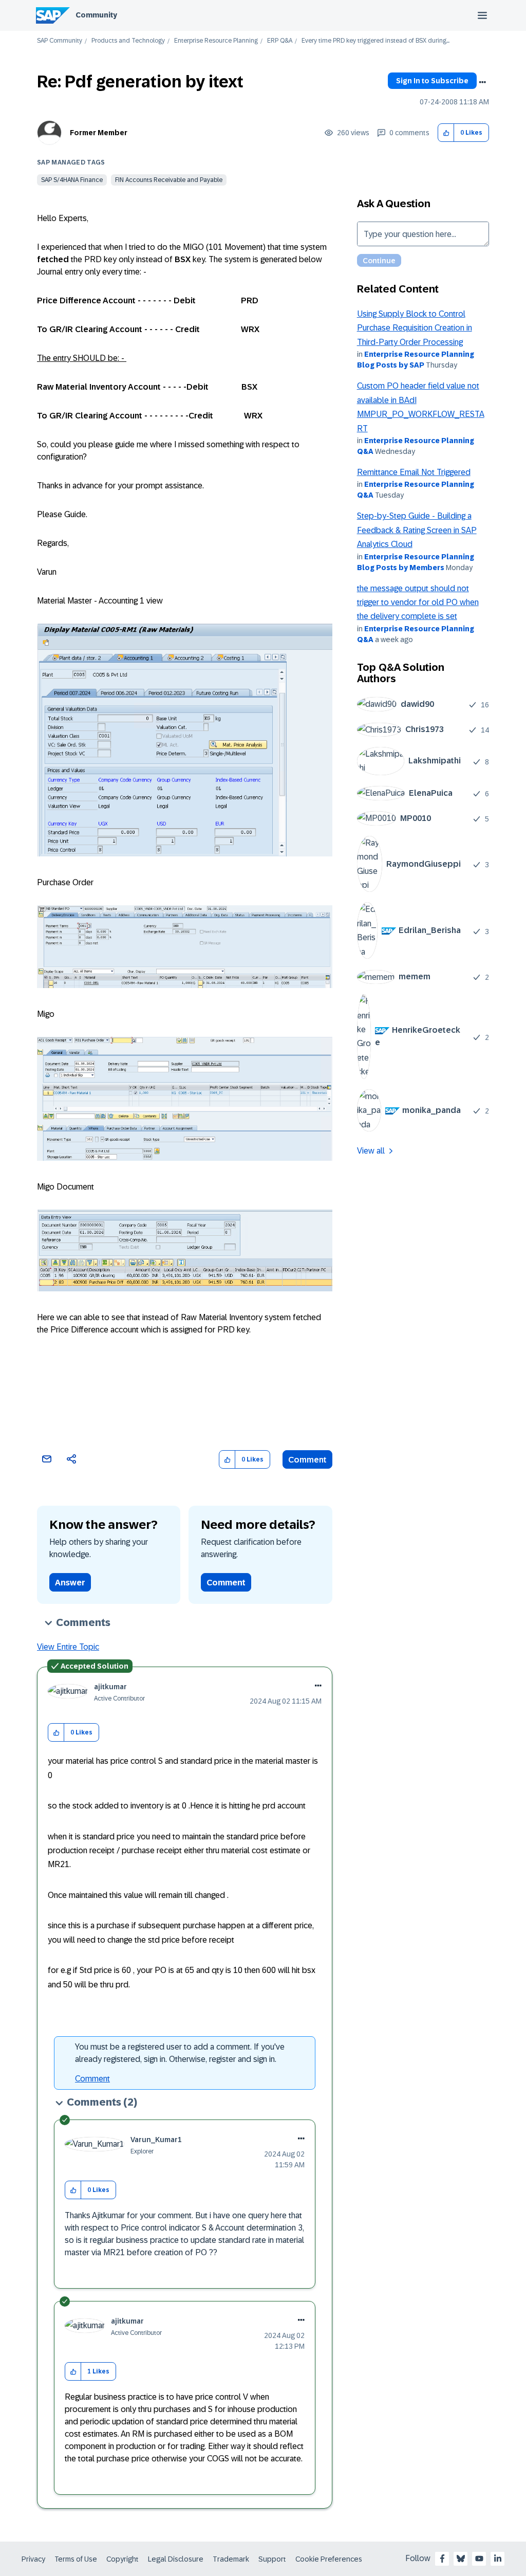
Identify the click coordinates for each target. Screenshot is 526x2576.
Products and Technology (128, 41)
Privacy (33, 2559)
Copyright (123, 2559)
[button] (446, 133)
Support (272, 2559)
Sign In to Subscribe (432, 81)
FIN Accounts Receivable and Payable (169, 180)
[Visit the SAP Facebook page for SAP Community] (442, 2559)
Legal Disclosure (176, 2559)
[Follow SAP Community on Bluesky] (461, 2559)
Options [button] (482, 82)
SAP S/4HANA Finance (72, 180)
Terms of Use (76, 2559)
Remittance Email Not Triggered (414, 472)
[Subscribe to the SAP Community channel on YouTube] (479, 2559)
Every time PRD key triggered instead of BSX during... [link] (375, 41)
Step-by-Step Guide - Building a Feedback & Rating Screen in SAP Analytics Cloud (417, 530)
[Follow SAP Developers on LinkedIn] (498, 2559)
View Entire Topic (68, 1647)
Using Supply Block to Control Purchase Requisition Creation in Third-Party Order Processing (415, 328)
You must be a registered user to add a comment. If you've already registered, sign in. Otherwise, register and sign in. (180, 2053)
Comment (307, 1460)
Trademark (231, 2559)
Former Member (99, 133)
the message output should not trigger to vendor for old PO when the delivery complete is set (418, 602)
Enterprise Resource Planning (216, 41)
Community (96, 15)
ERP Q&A (280, 41)
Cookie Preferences (329, 2559)
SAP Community (60, 41)
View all (371, 1151)
